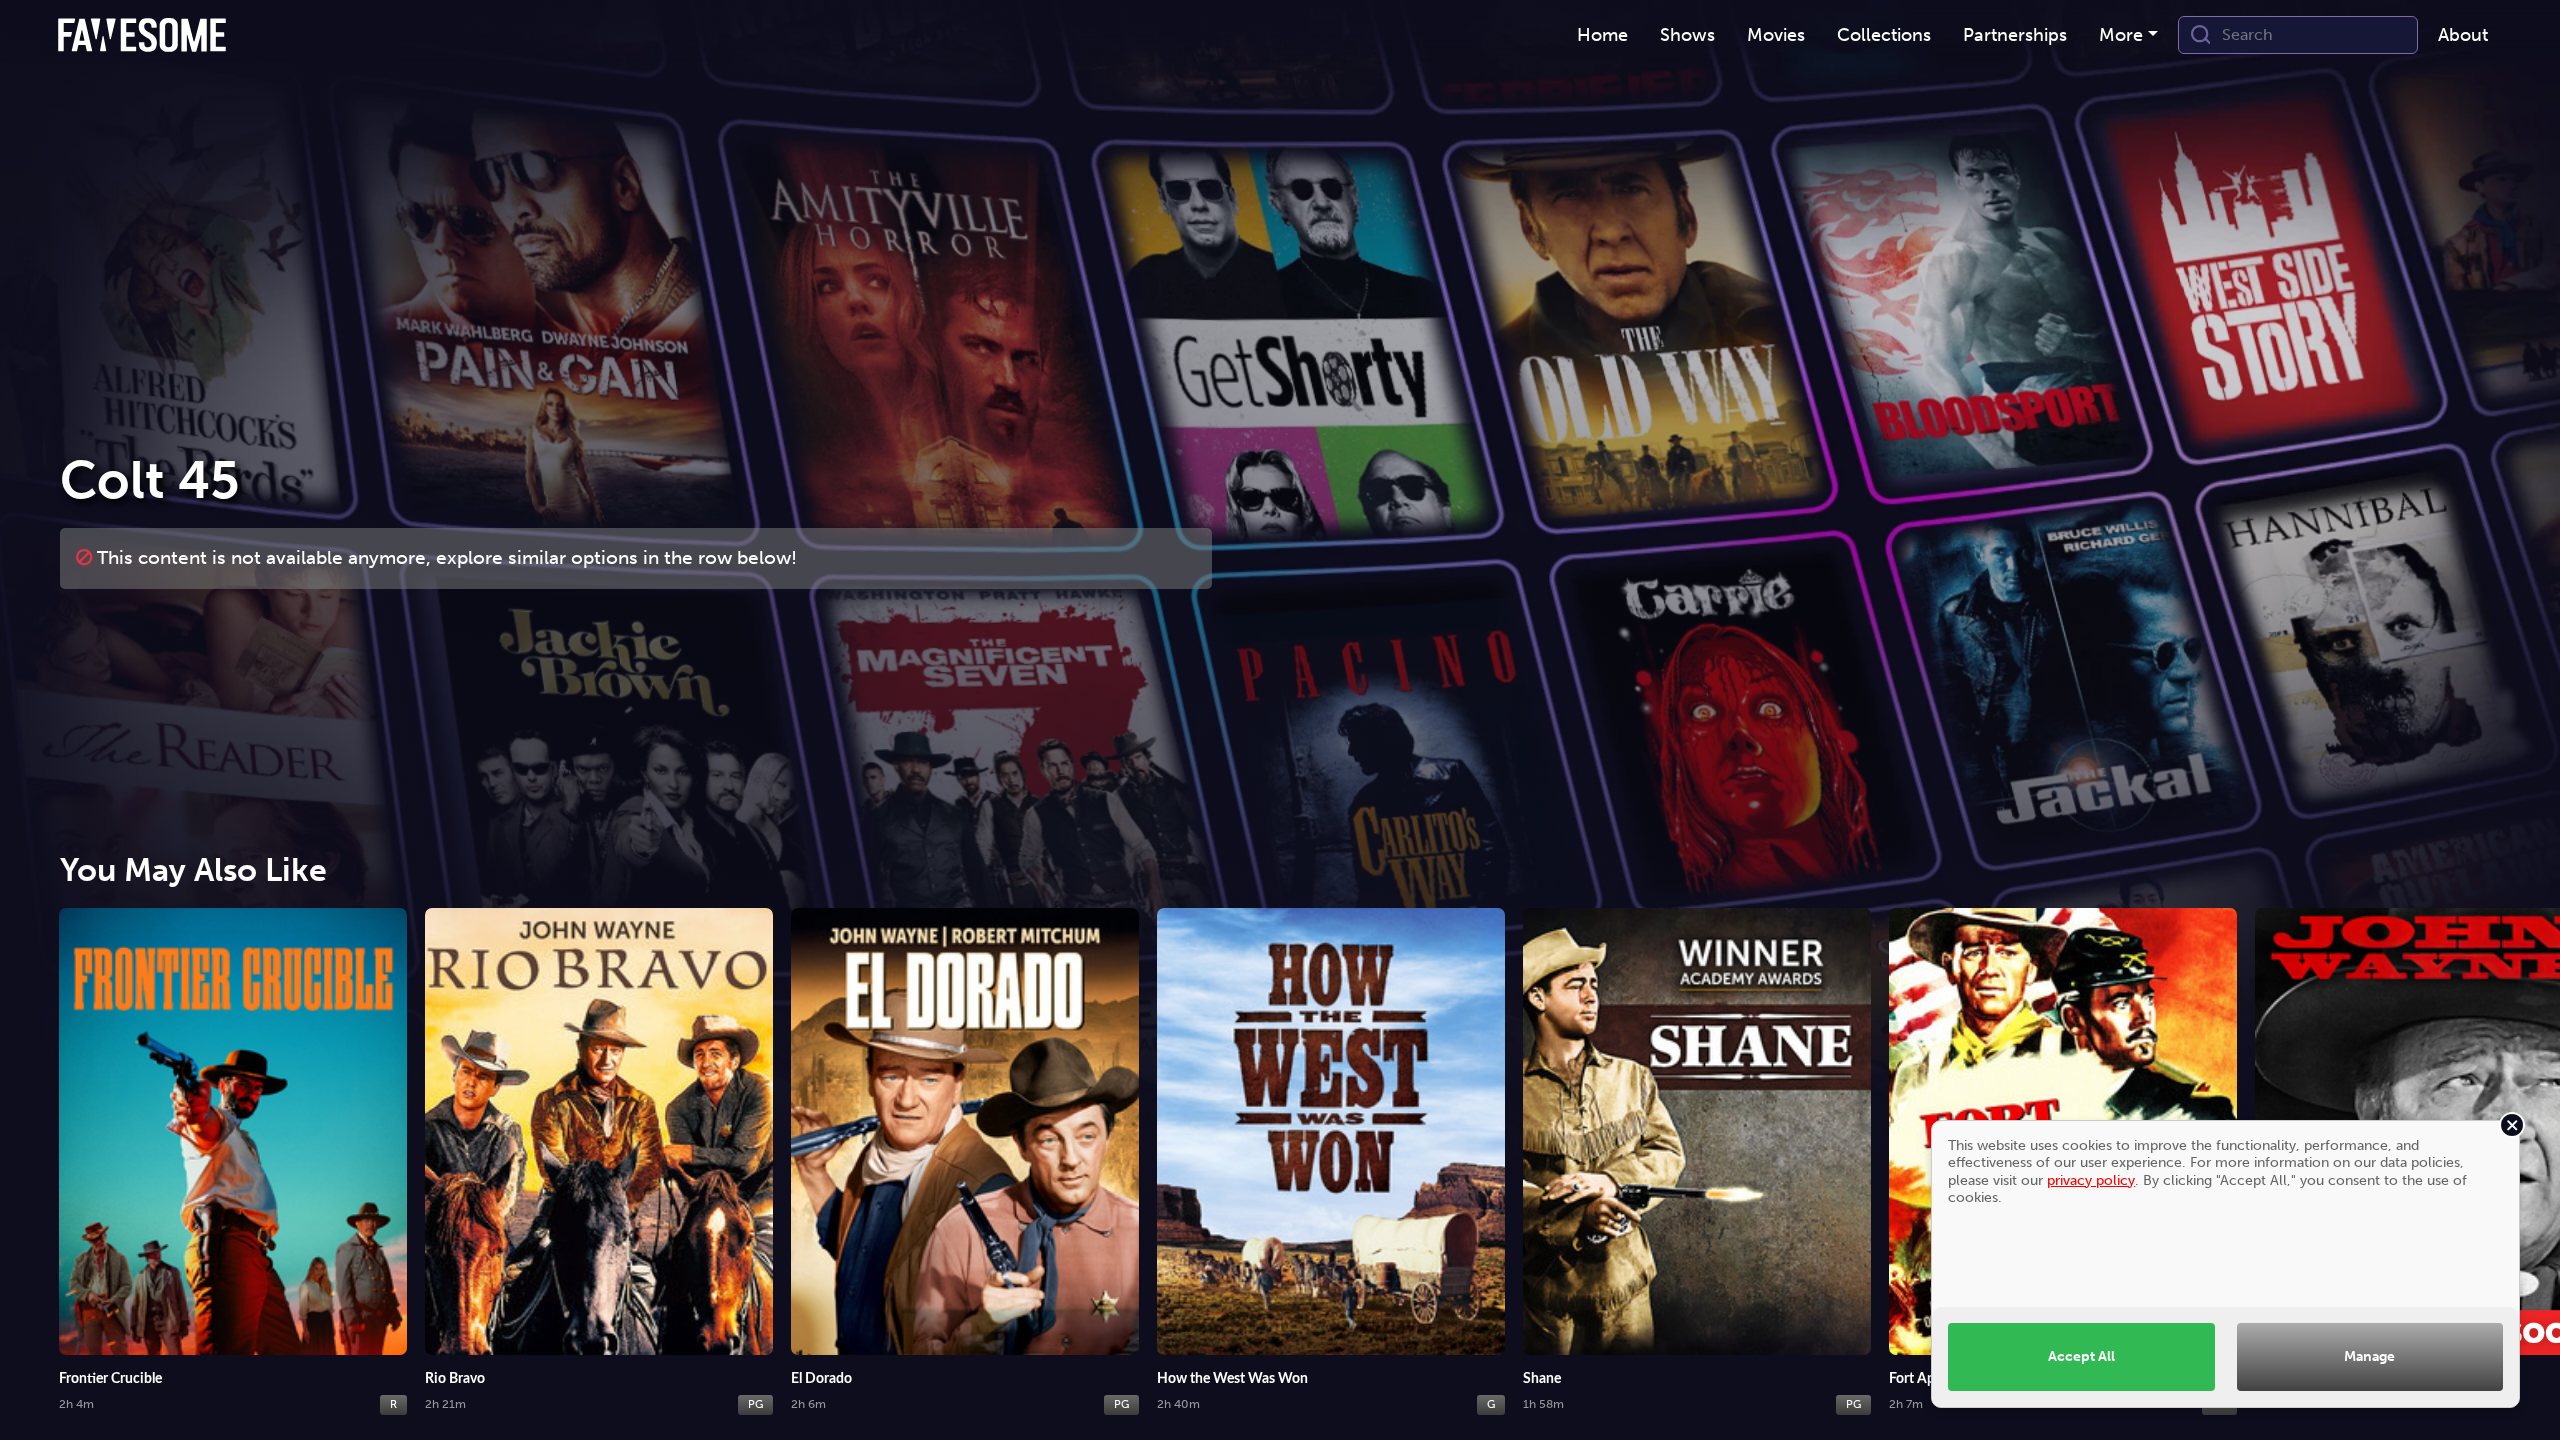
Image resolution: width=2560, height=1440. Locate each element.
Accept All (2081, 1356)
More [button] (2121, 35)
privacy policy (2091, 1180)
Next (2525, 1146)
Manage (2369, 1356)
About (2463, 35)
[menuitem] (1602, 35)
